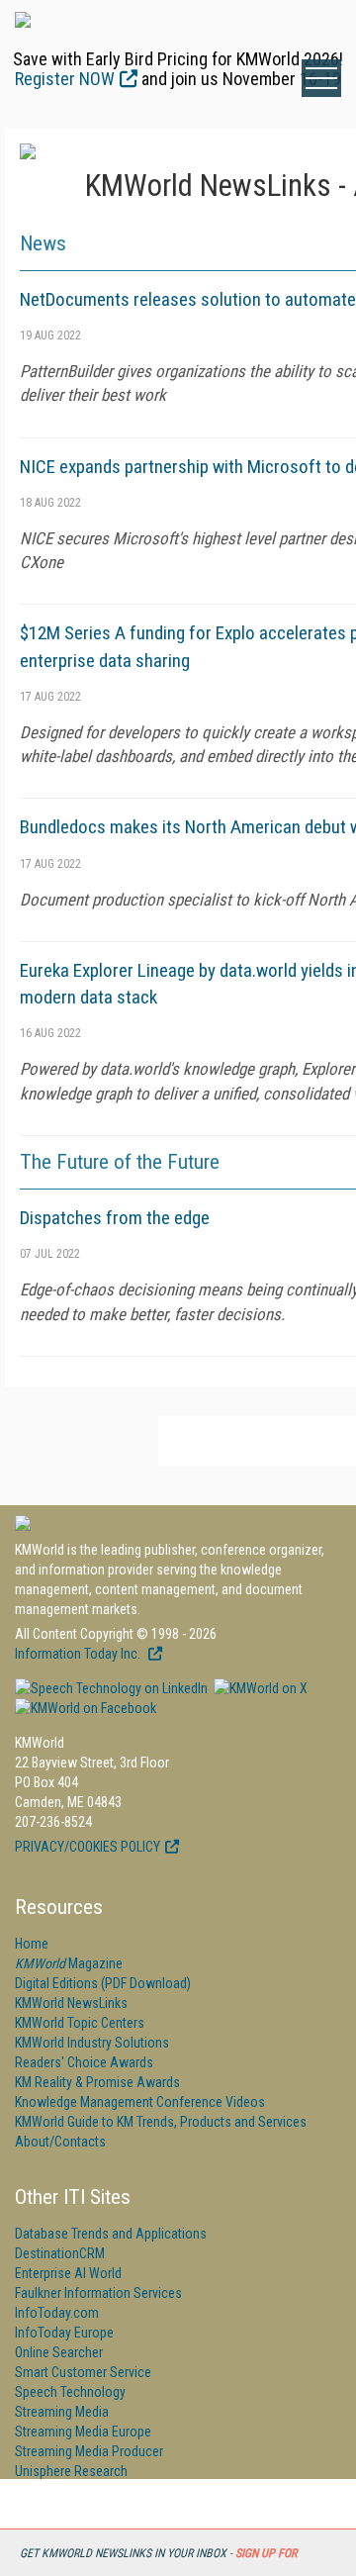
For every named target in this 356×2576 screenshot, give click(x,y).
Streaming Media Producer (89, 2451)
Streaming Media (62, 2412)
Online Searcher (59, 2352)
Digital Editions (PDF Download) (103, 1983)
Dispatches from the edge (115, 1218)
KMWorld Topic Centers (80, 2023)
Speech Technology (70, 2392)
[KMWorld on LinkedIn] (111, 1688)
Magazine (69, 1963)
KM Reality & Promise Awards (97, 2082)
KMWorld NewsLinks (71, 2003)
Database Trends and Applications (111, 2234)
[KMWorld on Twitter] (259, 1688)
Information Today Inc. (79, 1654)
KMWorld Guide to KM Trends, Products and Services (161, 2122)
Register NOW (65, 79)
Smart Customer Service (83, 2372)
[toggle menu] (321, 78)
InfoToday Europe (64, 2333)
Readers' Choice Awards (84, 2062)
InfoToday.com (57, 2313)
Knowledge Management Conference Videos (140, 2102)
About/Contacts (60, 2142)
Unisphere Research (71, 2471)
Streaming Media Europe (83, 2432)
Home (32, 1944)
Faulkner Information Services (98, 2293)
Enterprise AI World (68, 2273)
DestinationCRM (60, 2253)
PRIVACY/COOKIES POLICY (88, 1847)
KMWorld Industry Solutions (92, 2043)
